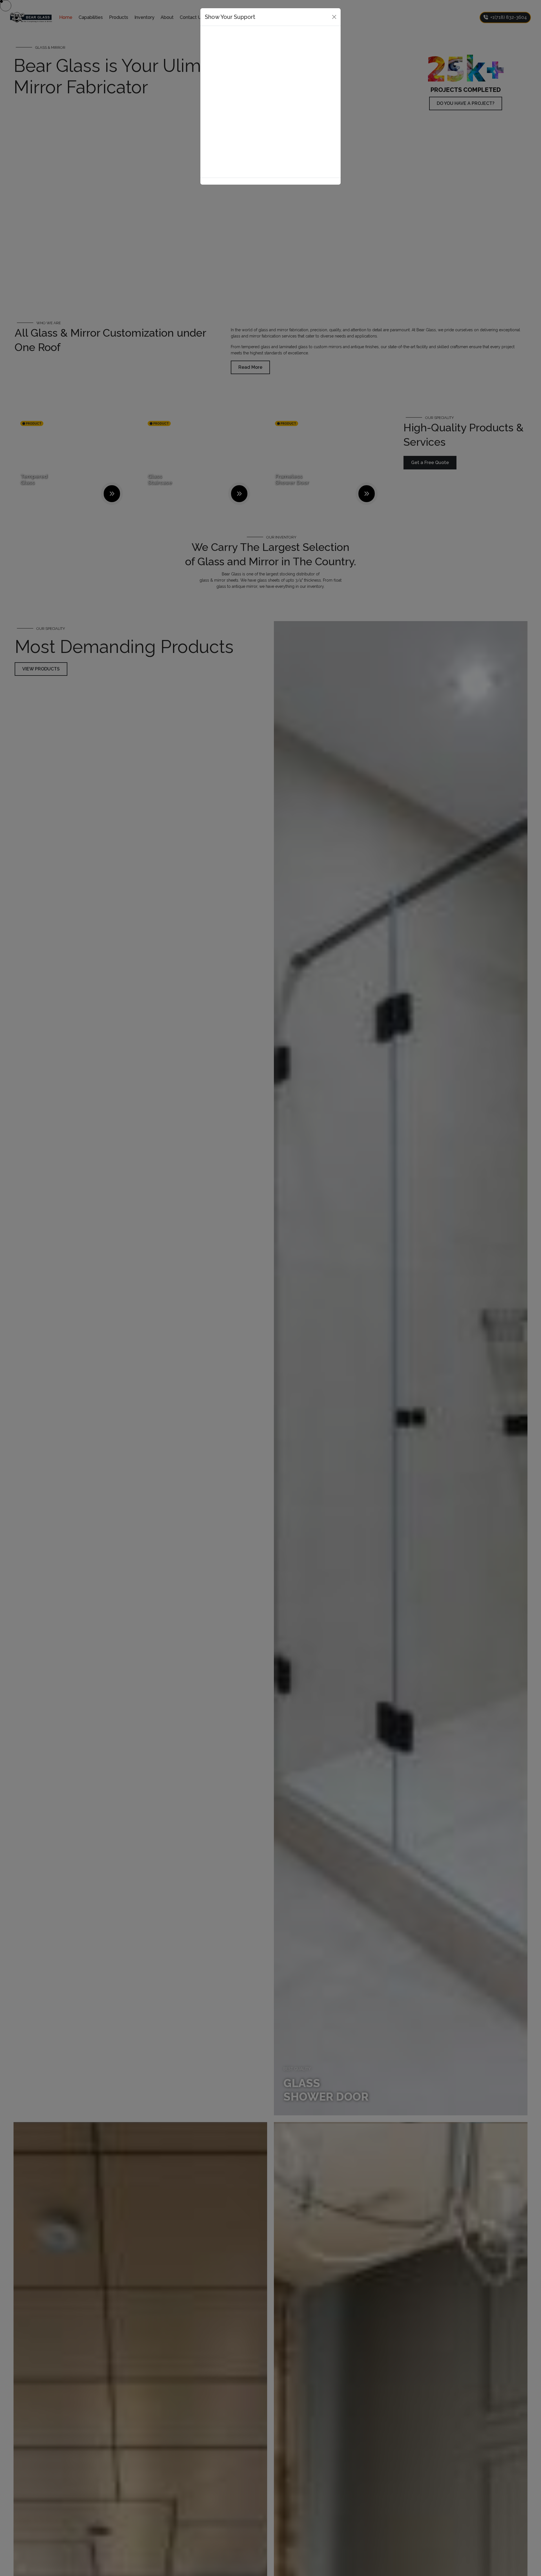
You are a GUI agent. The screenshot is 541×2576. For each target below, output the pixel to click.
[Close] (334, 17)
